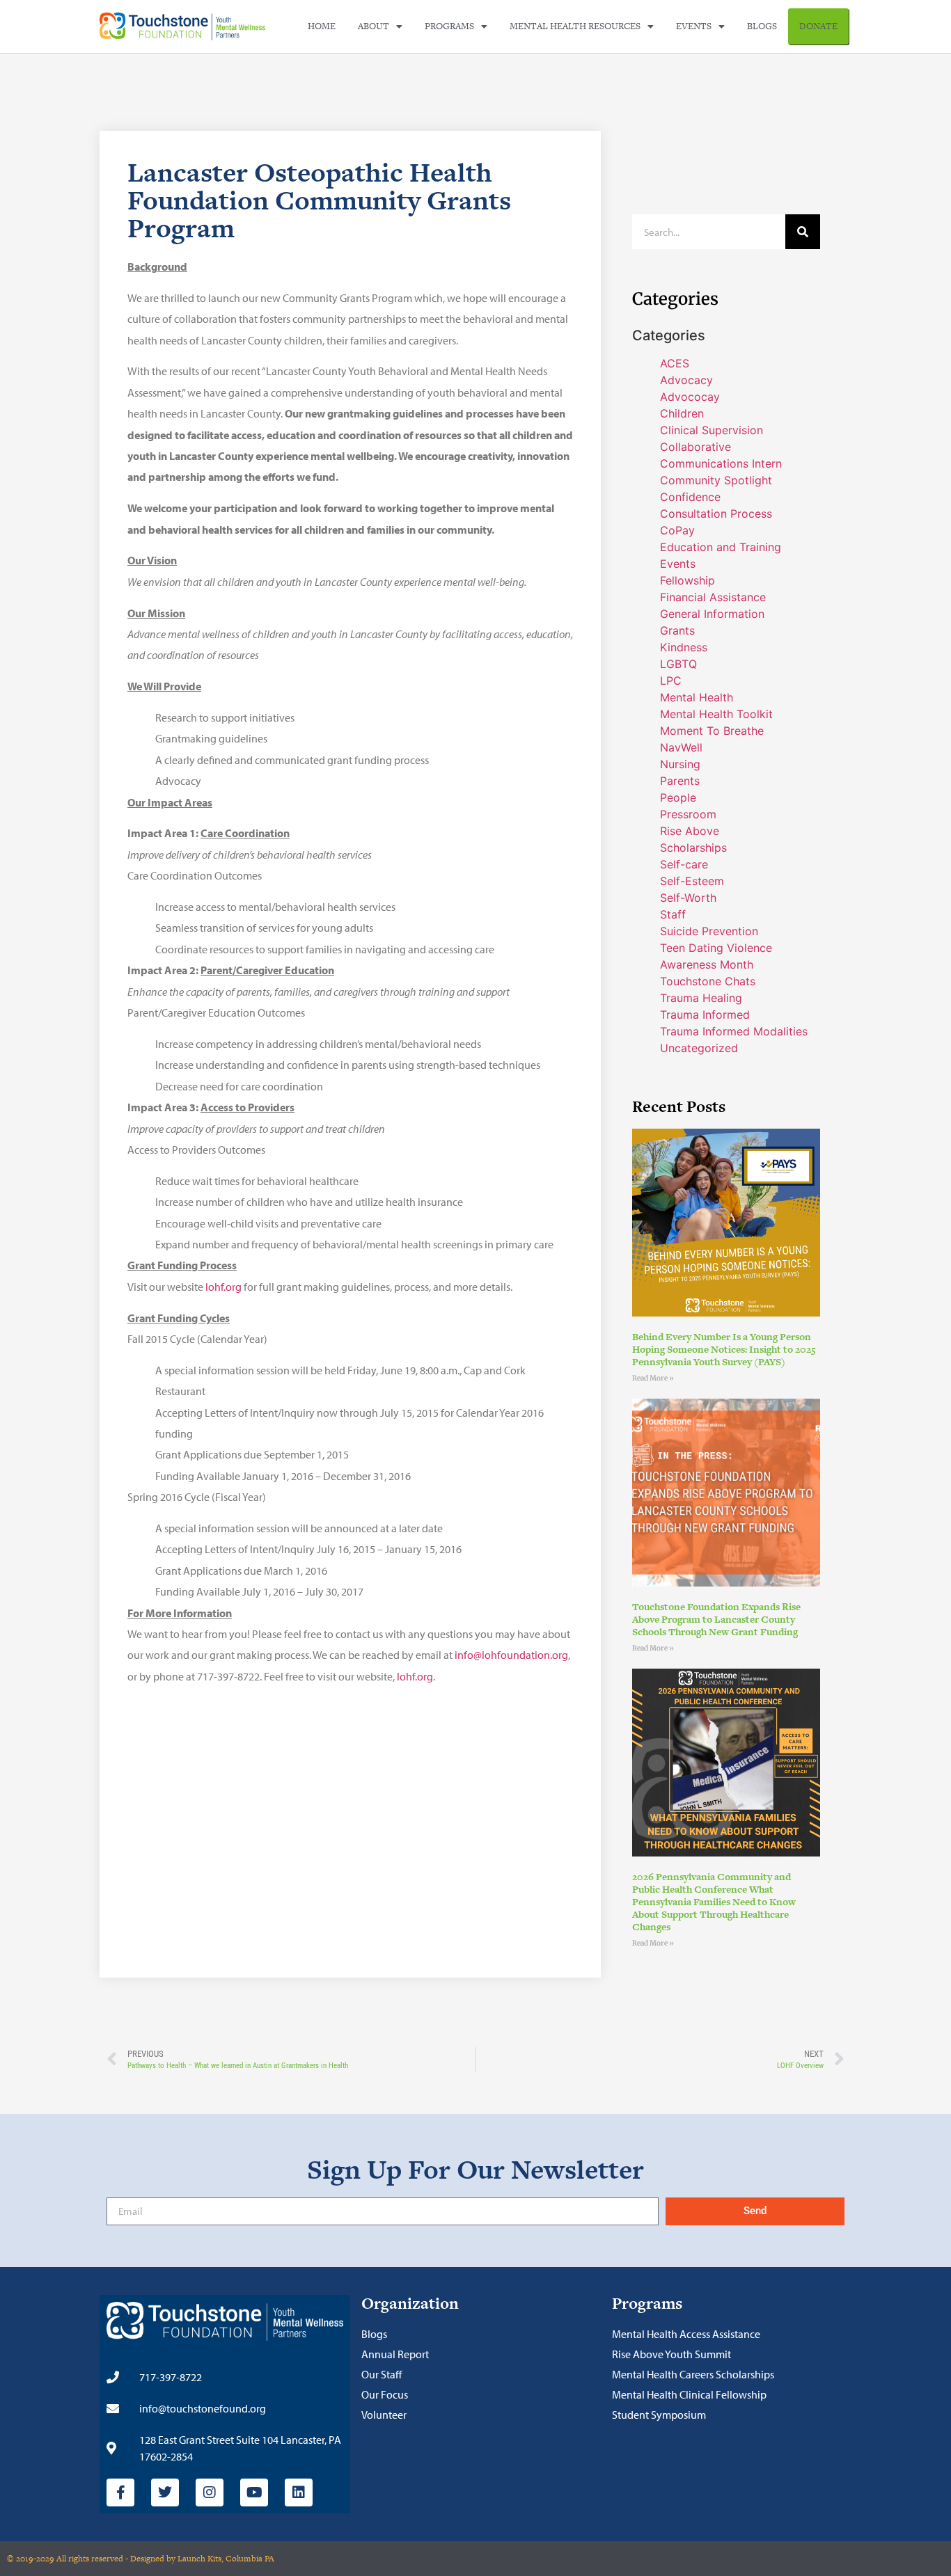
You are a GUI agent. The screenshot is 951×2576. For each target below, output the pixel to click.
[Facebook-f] (120, 2492)
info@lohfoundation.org (511, 1655)
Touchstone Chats (708, 981)
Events (694, 26)
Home (322, 26)
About (374, 26)
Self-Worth (688, 898)
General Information (712, 614)
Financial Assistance (713, 597)
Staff (673, 914)
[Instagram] (210, 2492)
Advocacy (686, 380)
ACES (675, 363)
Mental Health (697, 697)
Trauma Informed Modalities (734, 1031)
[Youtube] (254, 2492)
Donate (818, 26)
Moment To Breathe (712, 731)
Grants (677, 630)
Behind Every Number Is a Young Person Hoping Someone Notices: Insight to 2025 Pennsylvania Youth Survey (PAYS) (724, 1349)
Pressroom (688, 814)
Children (682, 413)
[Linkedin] (299, 2492)
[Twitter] (165, 2492)
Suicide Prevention (709, 931)
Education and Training (721, 547)
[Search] (803, 232)
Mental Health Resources (575, 26)
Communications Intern (721, 463)
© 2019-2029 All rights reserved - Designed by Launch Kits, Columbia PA (141, 2559)
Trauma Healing (701, 998)
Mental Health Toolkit (716, 714)
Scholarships (693, 848)
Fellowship (687, 580)
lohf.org (223, 1287)
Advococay (690, 397)
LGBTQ (678, 664)
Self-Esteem (692, 881)
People (678, 797)
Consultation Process (716, 514)
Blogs (762, 26)
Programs (449, 26)
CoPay (677, 530)
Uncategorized (699, 1048)
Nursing (680, 764)
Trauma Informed (705, 1015)
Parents (680, 781)
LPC (671, 681)
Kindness (684, 647)
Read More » (653, 1378)
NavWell (681, 747)
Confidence (690, 497)
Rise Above (690, 831)
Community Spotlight (716, 480)
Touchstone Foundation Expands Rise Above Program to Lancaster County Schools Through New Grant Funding (716, 1619)
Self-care (684, 864)
